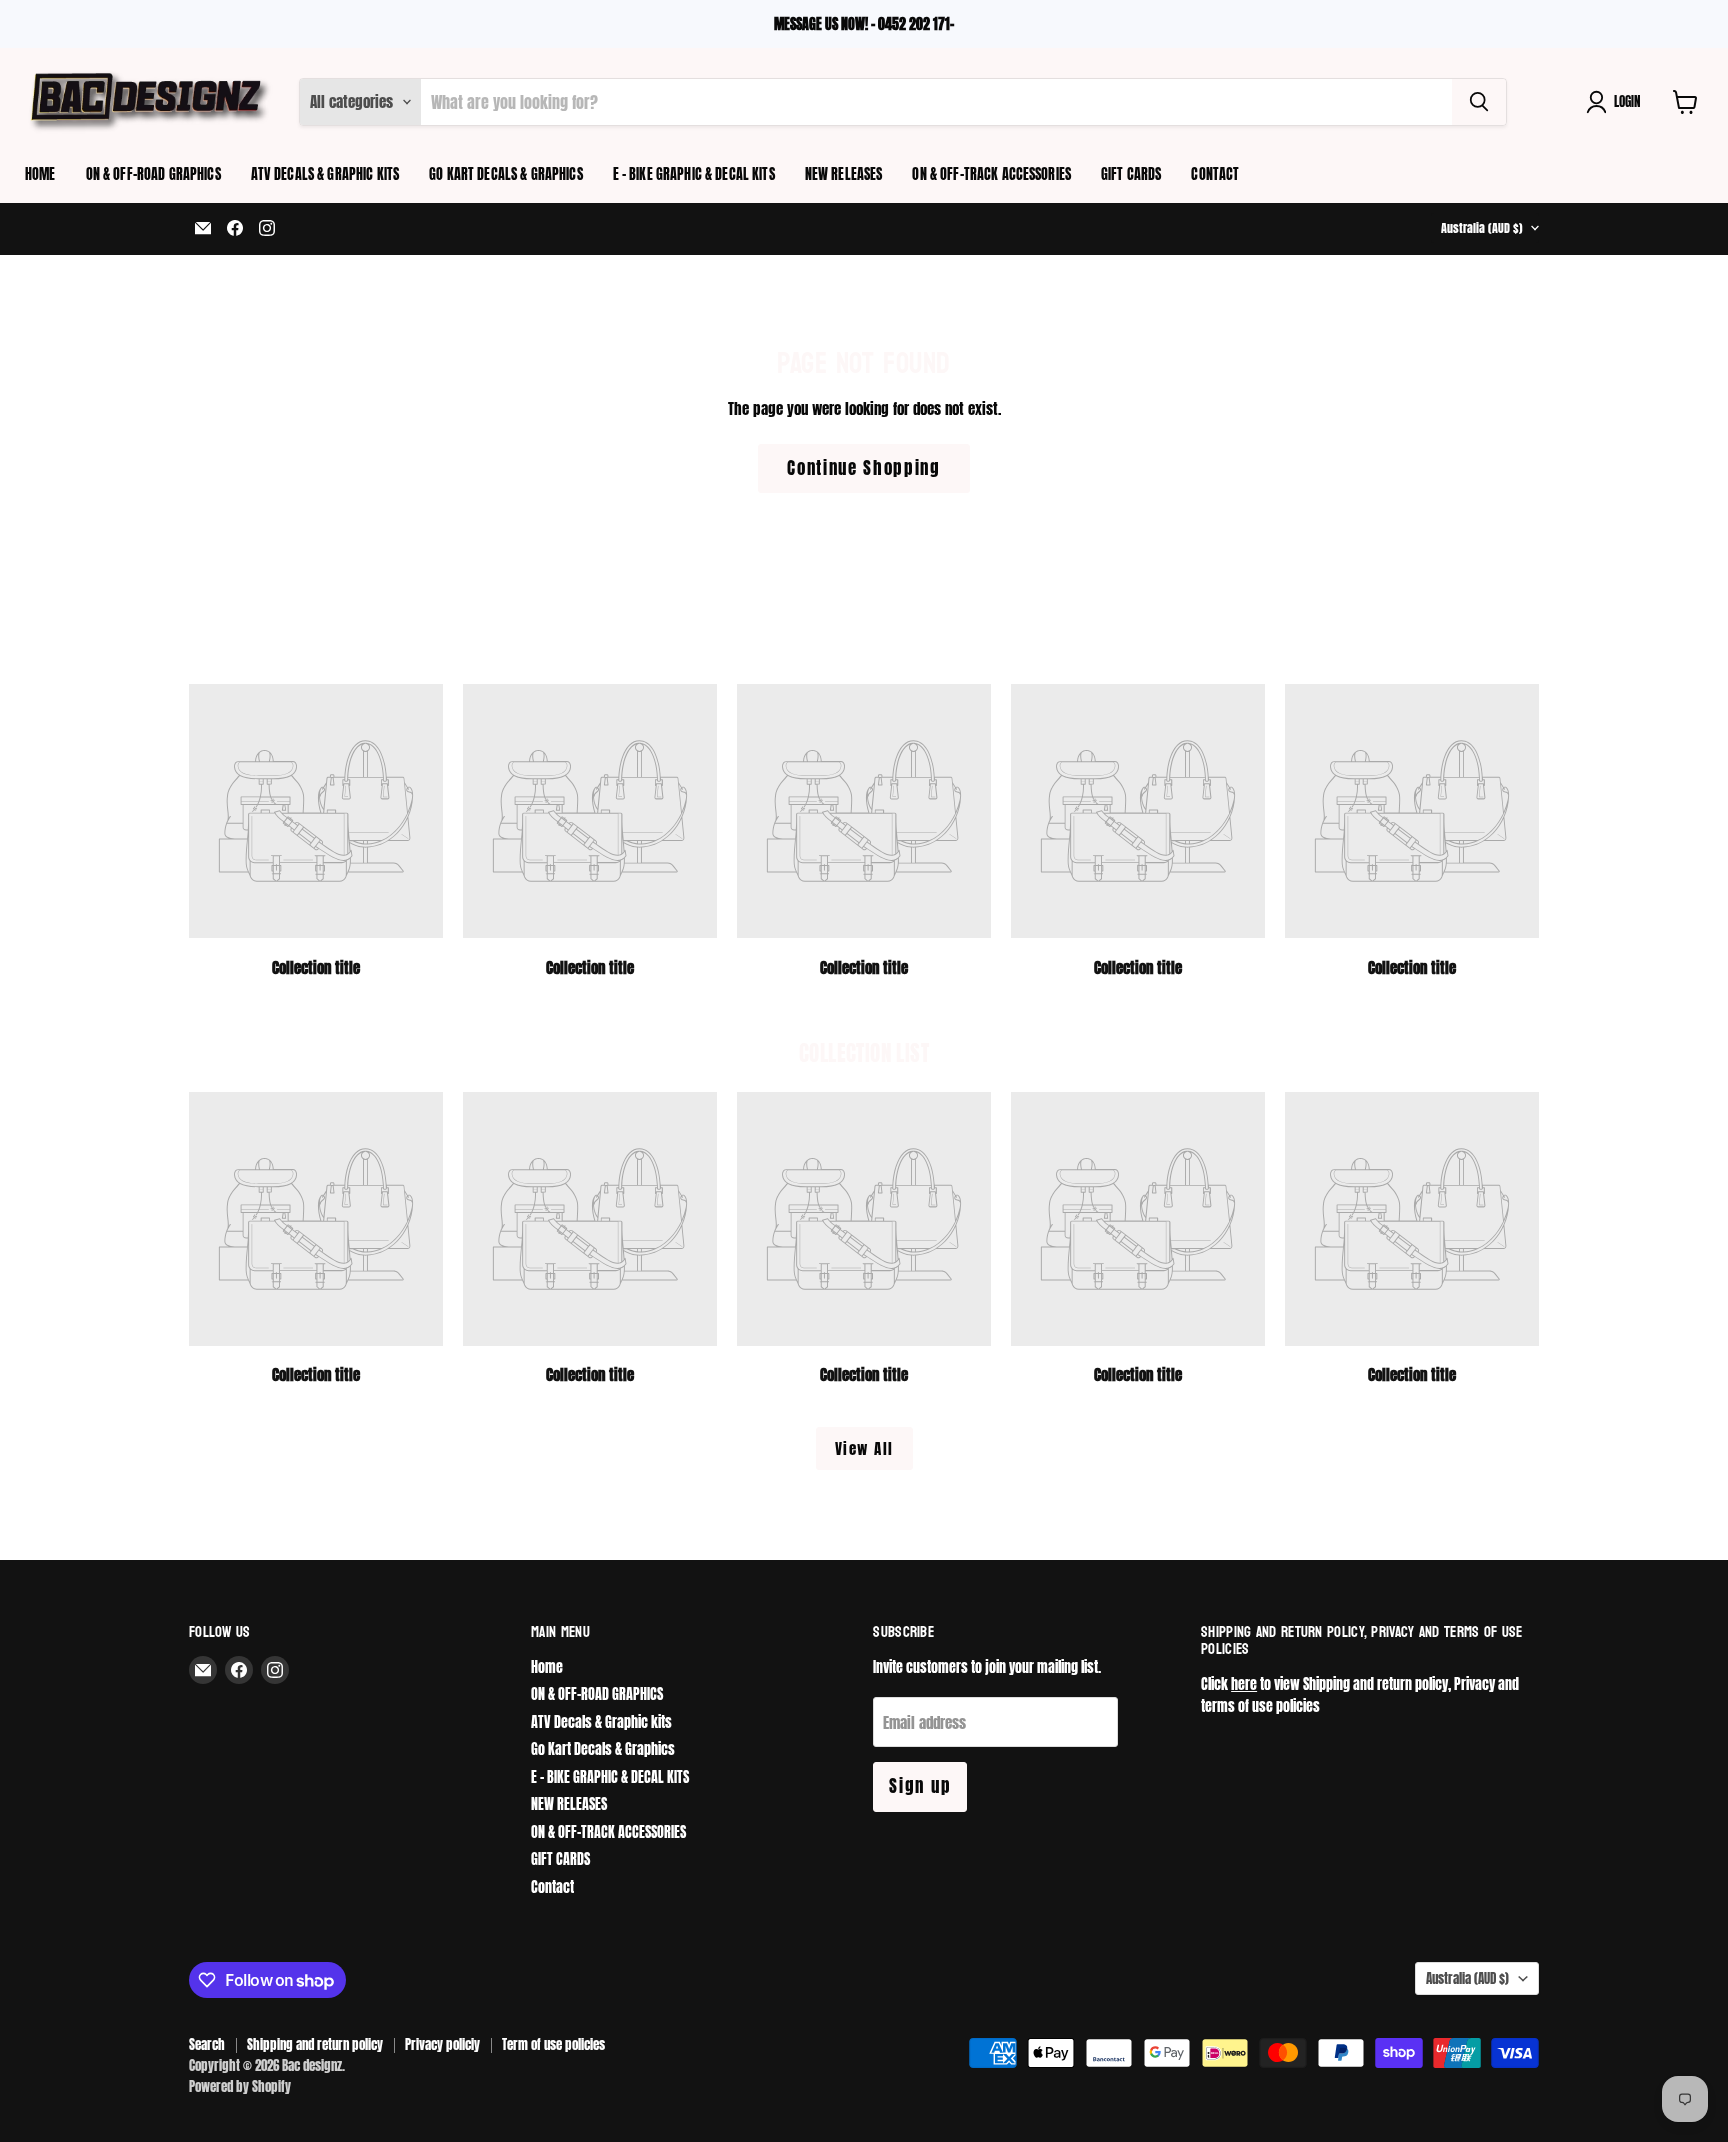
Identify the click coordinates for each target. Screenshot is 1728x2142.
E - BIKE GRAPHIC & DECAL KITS (694, 174)
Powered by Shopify (240, 2086)
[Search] (1479, 102)
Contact (1215, 174)
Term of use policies (553, 2044)
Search (207, 2044)
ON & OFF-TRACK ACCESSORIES (991, 174)
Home (40, 174)
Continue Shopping (864, 468)
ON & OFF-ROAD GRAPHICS (153, 174)
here (1244, 1684)
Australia (1482, 228)
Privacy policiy (442, 2044)
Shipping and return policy (315, 2044)
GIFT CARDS (1131, 174)
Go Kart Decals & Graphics (506, 174)
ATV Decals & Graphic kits (325, 174)
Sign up (920, 1786)
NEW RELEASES (844, 174)
